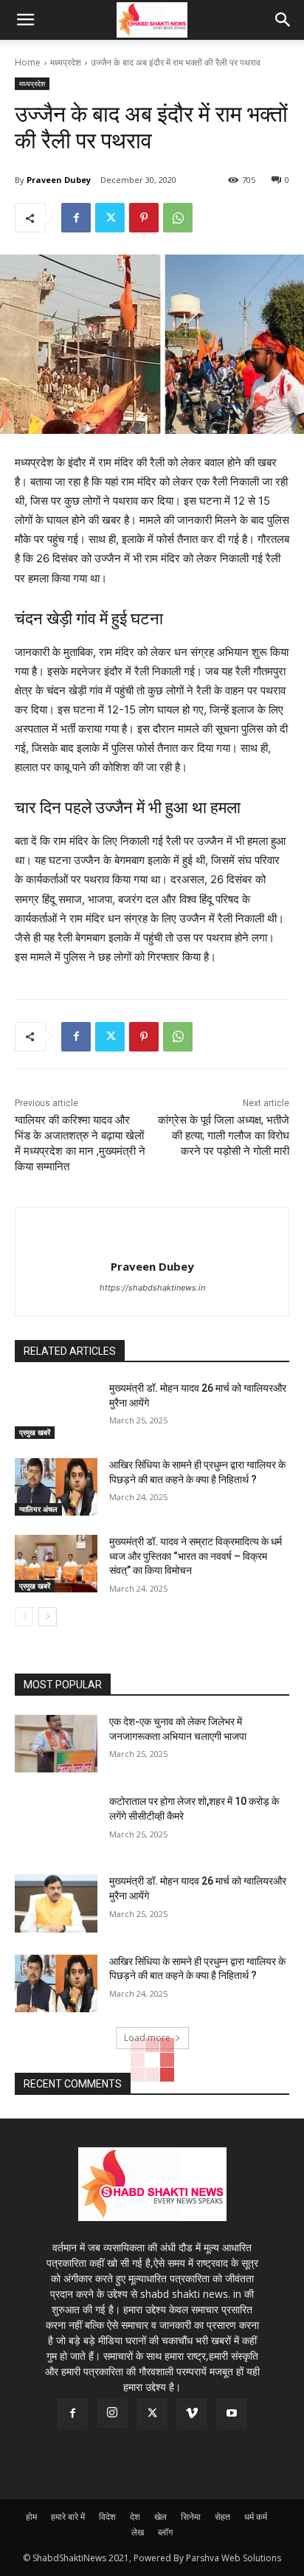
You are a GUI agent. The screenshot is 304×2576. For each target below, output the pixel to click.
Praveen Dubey (59, 180)
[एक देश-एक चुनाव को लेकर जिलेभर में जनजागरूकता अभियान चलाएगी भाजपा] (56, 1744)
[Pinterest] (144, 218)
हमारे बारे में (68, 2517)
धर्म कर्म (256, 2517)
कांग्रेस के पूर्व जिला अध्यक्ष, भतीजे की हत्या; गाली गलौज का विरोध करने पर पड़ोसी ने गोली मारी (224, 1136)
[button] (25, 20)
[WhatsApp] (178, 218)
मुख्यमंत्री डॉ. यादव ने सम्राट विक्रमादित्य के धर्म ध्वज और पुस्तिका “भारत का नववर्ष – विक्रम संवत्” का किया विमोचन (196, 1556)
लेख (138, 2532)
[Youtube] (232, 2414)
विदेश (107, 2517)
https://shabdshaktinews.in (152, 1288)
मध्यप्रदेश (66, 62)
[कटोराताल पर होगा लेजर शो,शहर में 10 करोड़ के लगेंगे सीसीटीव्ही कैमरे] (56, 1823)
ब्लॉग (165, 2532)
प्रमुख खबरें (35, 1432)
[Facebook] (76, 218)
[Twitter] (110, 218)
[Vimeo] (192, 2414)
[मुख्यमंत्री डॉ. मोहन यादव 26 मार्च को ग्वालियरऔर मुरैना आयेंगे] (56, 1410)
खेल (160, 2517)
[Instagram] (112, 2413)
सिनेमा (191, 2517)
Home (28, 62)
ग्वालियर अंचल (38, 1509)
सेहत (222, 2517)
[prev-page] (24, 1617)
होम (31, 2517)
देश (135, 2517)
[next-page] (48, 1617)
